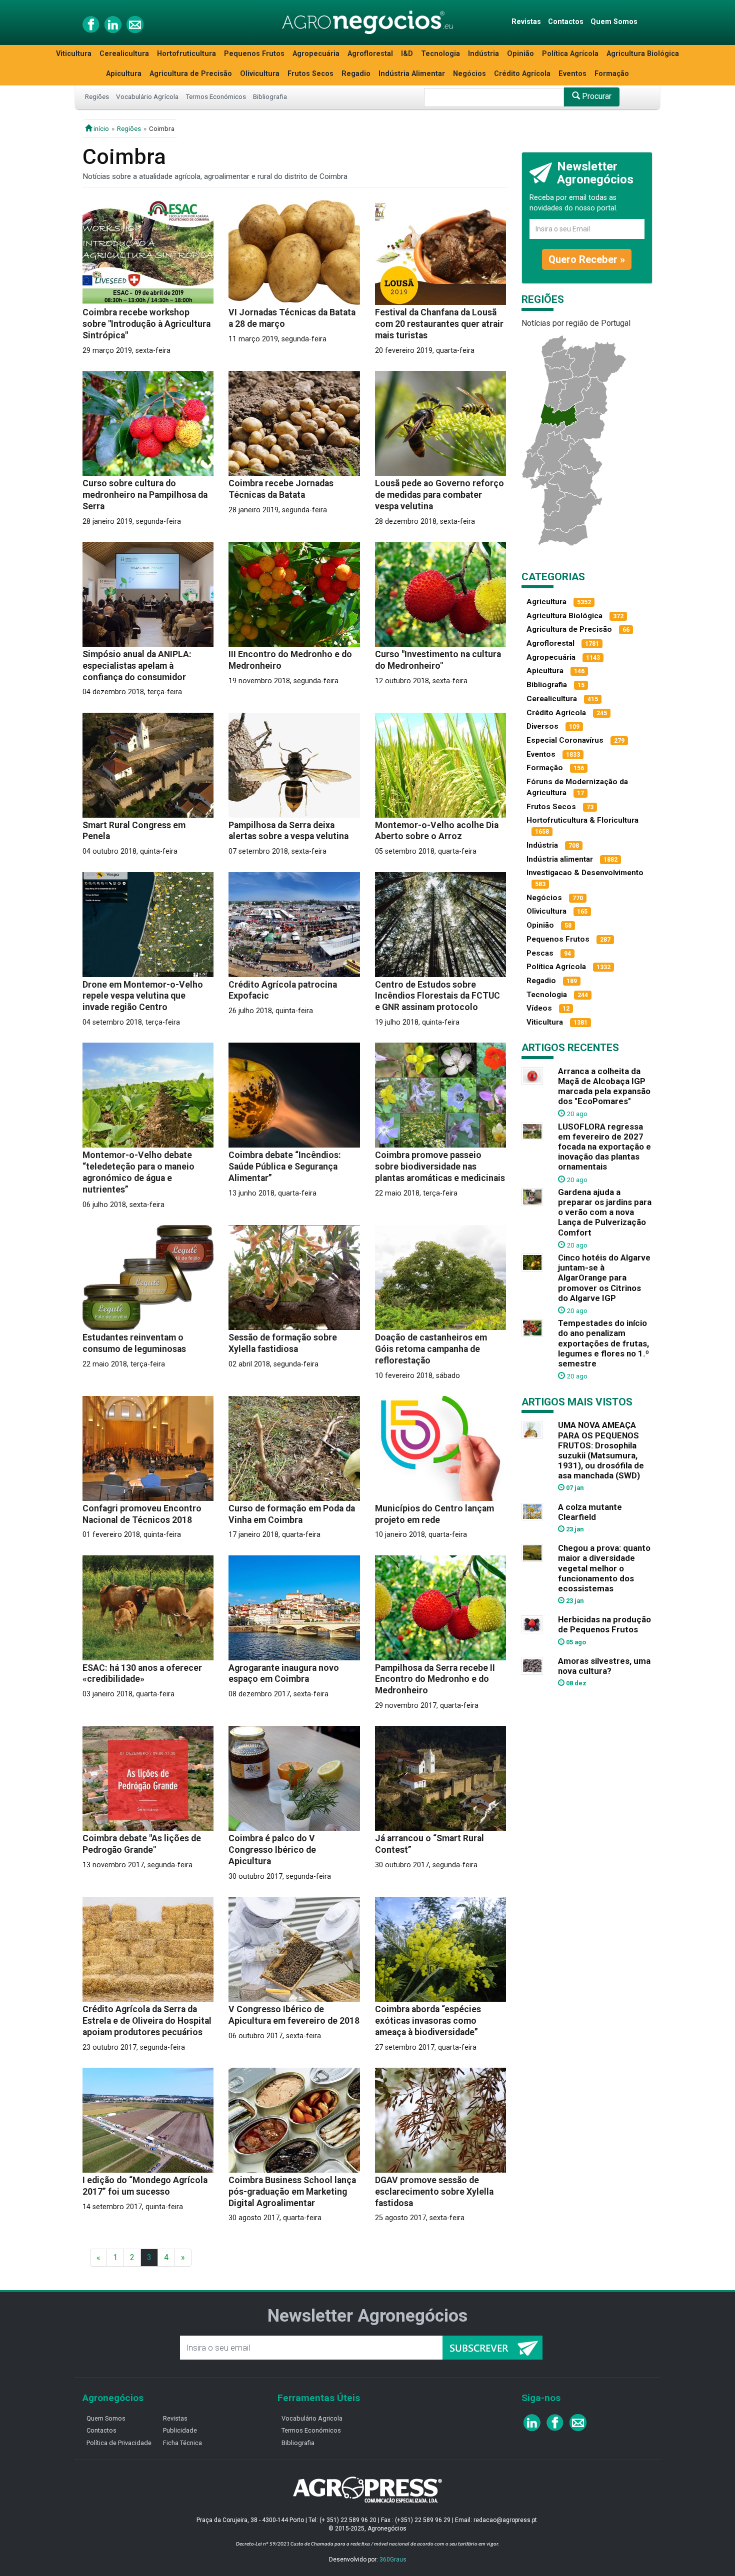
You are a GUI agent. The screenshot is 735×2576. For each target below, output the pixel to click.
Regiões (97, 96)
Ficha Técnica (182, 2443)
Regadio (356, 74)
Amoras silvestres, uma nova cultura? (604, 1666)
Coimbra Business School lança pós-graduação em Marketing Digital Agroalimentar (292, 2192)
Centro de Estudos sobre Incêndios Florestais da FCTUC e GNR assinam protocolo (437, 996)
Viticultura (74, 54)
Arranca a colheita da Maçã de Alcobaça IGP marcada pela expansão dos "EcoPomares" (604, 1086)
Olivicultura (260, 74)
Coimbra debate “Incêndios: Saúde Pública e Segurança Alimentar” (285, 1167)
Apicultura (124, 74)
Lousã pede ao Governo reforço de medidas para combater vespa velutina (439, 495)
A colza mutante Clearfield (590, 1512)
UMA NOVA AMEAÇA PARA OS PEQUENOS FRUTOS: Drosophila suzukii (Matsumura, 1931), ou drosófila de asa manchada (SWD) (601, 1450)
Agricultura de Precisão (191, 74)
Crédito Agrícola (522, 74)
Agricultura (546, 602)
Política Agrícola (570, 54)
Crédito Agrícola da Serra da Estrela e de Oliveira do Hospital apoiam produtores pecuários (147, 2021)
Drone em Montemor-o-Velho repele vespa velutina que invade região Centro (143, 996)
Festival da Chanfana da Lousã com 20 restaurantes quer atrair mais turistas (439, 324)
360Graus (393, 2560)
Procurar (596, 96)
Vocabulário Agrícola (147, 96)
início (100, 128)
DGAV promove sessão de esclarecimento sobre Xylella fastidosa (434, 2192)
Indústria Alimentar (412, 74)
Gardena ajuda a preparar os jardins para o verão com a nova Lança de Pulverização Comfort (605, 1212)
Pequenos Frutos (254, 54)
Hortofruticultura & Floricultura (582, 820)
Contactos (566, 22)
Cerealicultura (124, 54)
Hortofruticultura (186, 54)
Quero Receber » (587, 259)
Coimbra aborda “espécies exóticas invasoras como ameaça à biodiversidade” (428, 2021)
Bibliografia (270, 96)
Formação (612, 74)
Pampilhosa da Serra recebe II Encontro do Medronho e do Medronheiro (435, 1679)
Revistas (526, 22)
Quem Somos (614, 22)
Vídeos (539, 1008)
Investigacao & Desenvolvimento (585, 873)
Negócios (469, 74)
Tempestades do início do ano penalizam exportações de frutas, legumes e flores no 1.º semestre (603, 1343)
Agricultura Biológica (643, 54)
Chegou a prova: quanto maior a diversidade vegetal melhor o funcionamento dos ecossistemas (604, 1568)
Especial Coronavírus (565, 740)
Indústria (483, 54)
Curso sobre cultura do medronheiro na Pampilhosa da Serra (145, 495)
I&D (407, 54)
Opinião (520, 54)
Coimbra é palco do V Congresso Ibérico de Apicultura (272, 1850)
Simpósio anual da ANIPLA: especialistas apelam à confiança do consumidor (137, 666)
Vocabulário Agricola (312, 2418)
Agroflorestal (370, 54)
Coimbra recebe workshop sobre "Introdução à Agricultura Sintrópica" (146, 324)
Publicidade (180, 2430)
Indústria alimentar (560, 859)
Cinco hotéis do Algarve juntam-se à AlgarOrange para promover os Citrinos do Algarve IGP (604, 1278)
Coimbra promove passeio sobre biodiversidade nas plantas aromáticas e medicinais (440, 1167)
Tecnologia (440, 54)
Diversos (542, 726)
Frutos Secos (310, 74)
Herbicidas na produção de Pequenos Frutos (604, 1624)
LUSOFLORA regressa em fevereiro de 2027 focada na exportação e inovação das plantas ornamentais (604, 1147)
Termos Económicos (216, 96)
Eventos (572, 74)
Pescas (540, 953)
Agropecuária (316, 54)
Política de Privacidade (119, 2443)
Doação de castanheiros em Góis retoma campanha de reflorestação (431, 1349)
